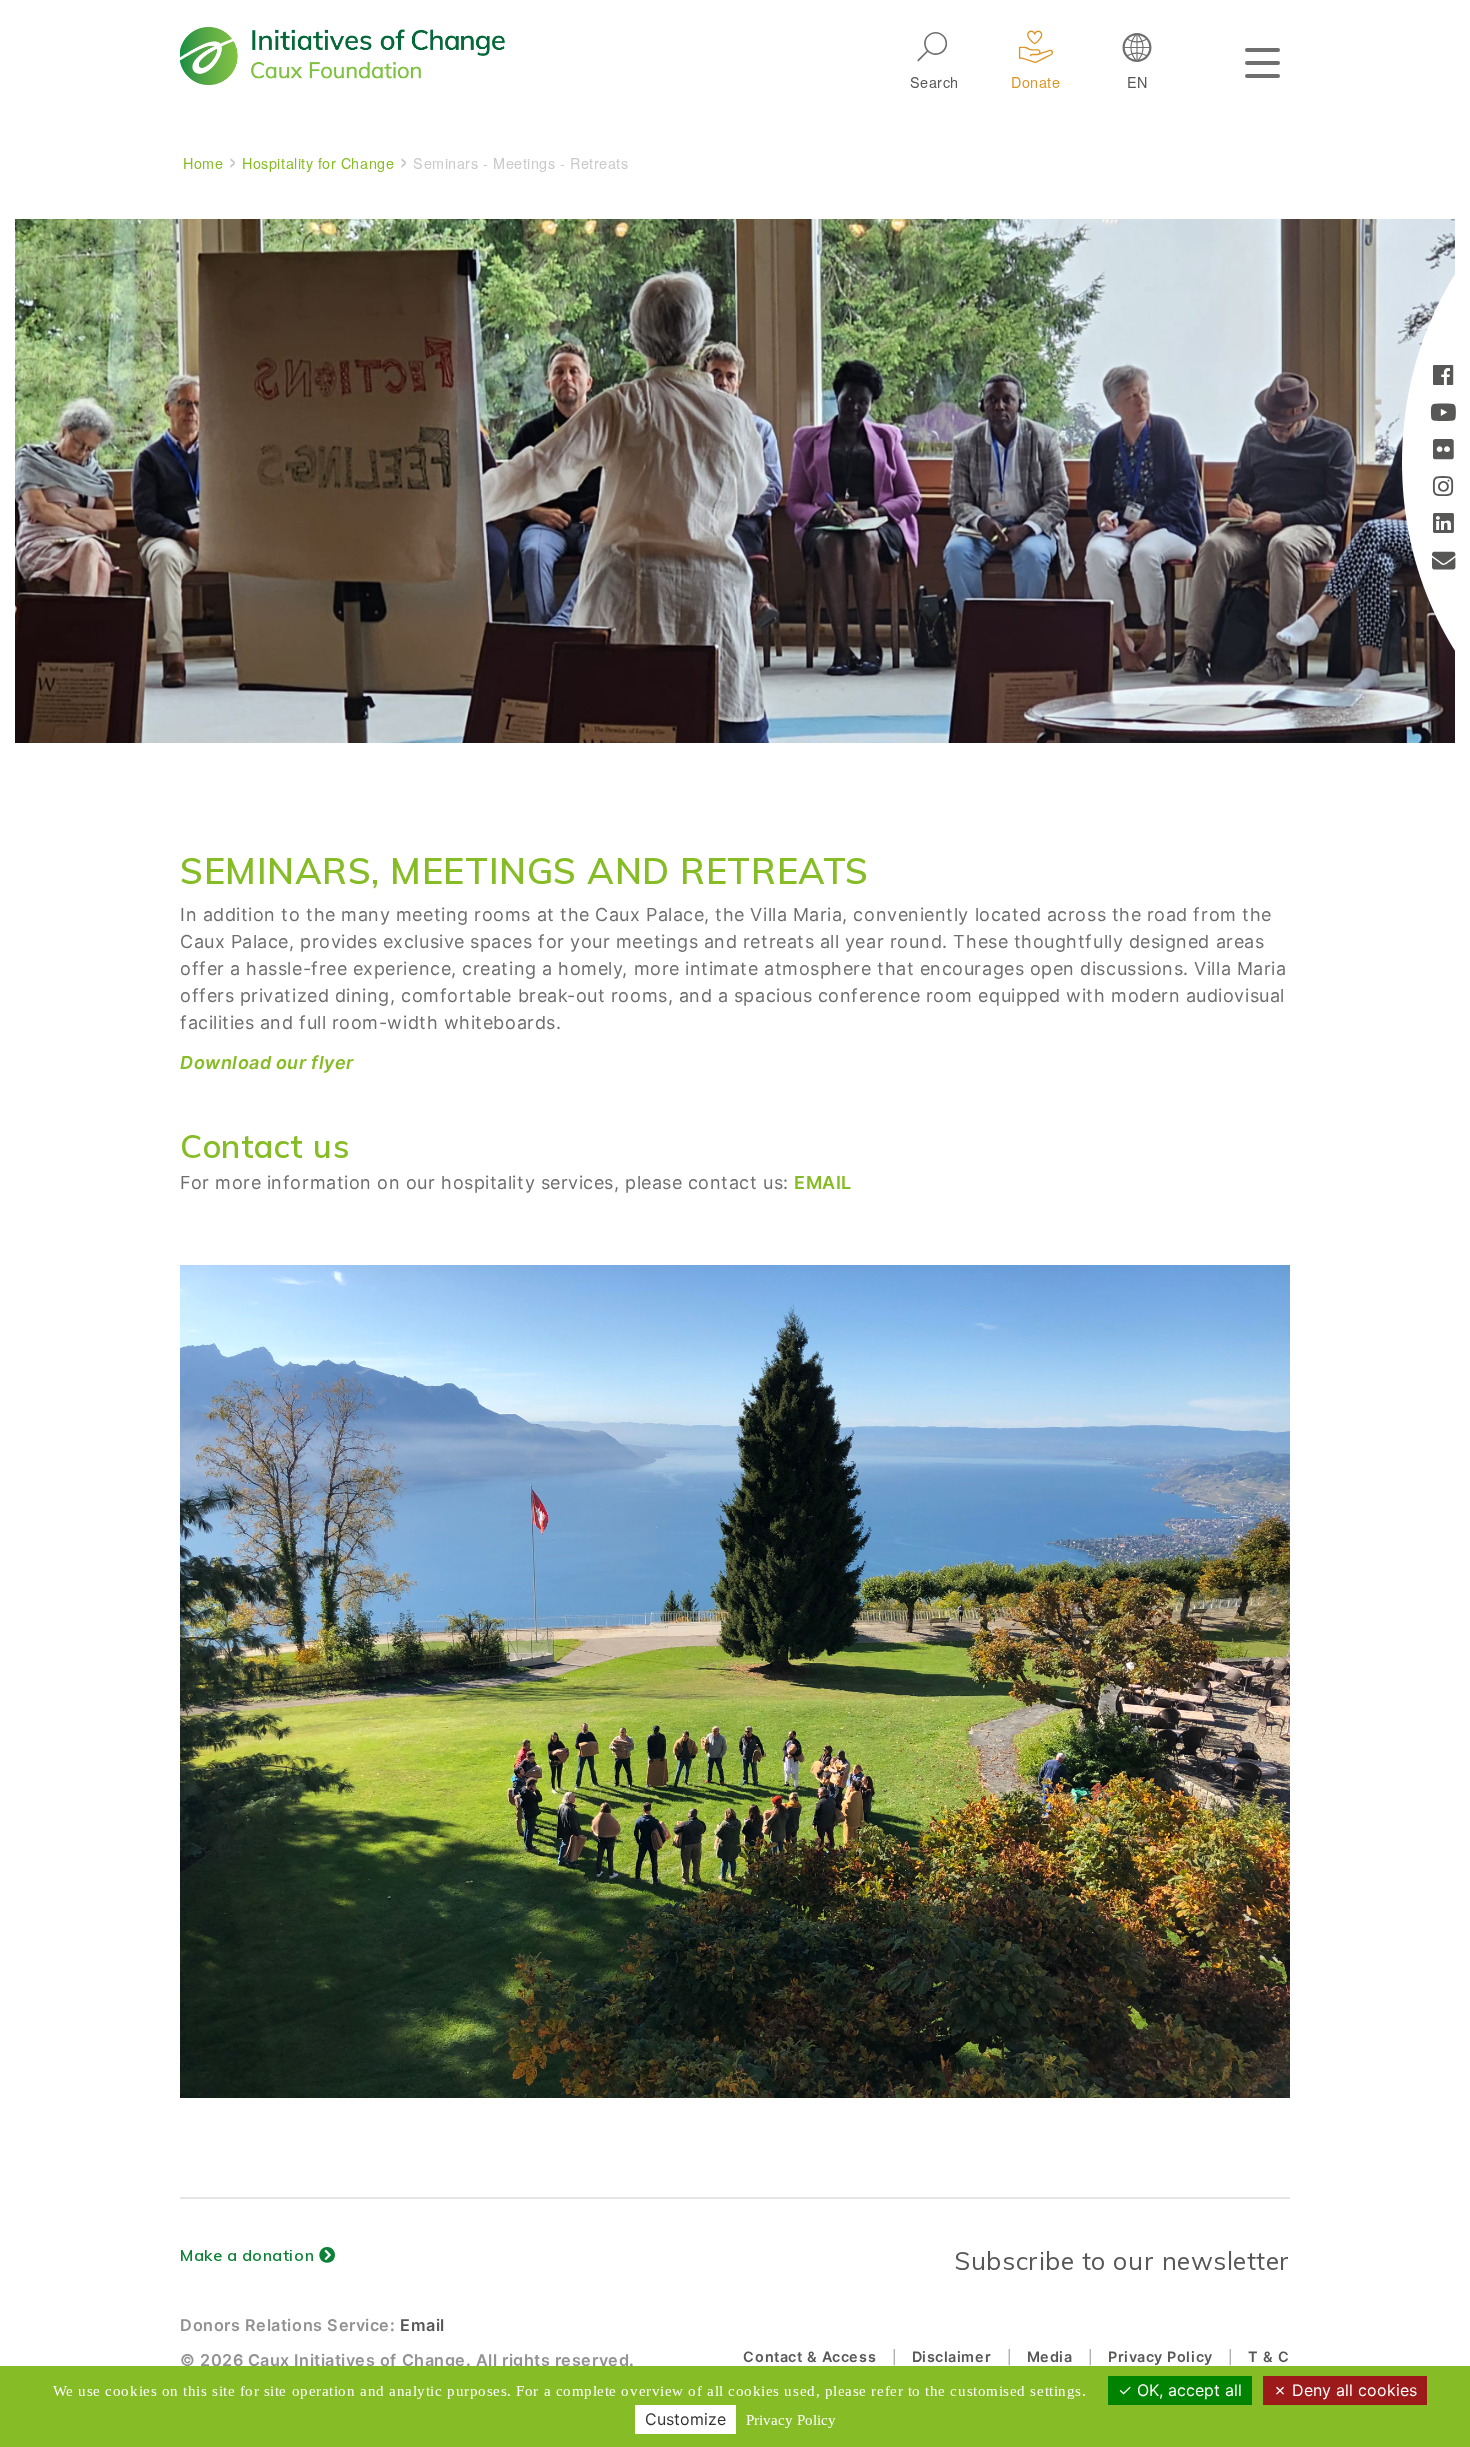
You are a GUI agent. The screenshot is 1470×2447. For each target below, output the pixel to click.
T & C (1269, 2356)
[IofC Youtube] (1443, 414)
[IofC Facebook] (1443, 377)
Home (203, 162)
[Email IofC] (1444, 562)
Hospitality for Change (318, 162)
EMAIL (823, 1182)
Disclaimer (951, 2356)
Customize (685, 2419)
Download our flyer (267, 1062)
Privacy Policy (1160, 2356)
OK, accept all (1187, 2390)
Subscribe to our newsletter (1122, 2260)
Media (1050, 2356)
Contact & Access (809, 2356)
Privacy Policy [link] (791, 2420)
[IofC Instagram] (1443, 488)
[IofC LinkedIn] (1443, 525)
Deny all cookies (1352, 2390)
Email (422, 2325)
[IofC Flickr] (1443, 451)
